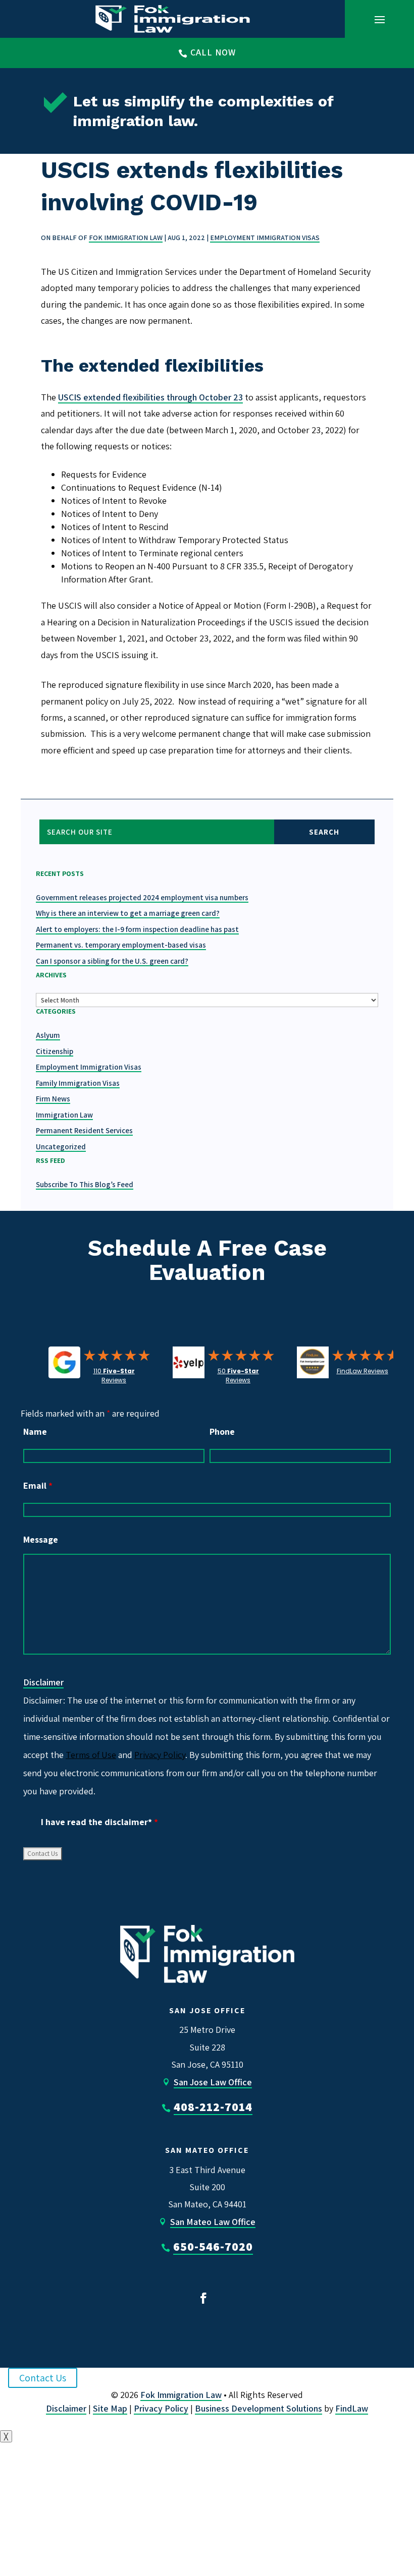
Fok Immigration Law (126, 238)
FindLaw (352, 2408)
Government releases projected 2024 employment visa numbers (142, 897)
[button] (380, 19)
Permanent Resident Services (84, 1130)
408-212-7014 (213, 2106)
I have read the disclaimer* (99, 1822)
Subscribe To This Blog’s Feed (85, 1184)
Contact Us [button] (43, 2378)
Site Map (110, 2408)
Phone (222, 1431)
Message (41, 1539)
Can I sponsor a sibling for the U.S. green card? (112, 961)
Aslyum (48, 1035)
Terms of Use (91, 1755)
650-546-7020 (213, 2246)
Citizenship (55, 1051)
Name (35, 1431)
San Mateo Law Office (213, 2222)
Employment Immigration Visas (265, 238)
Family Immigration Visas (78, 1083)
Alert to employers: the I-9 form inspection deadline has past (137, 929)
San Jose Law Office (213, 2082)
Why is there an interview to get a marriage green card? (128, 913)
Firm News (53, 1099)
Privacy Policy (160, 1755)
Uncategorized (61, 1147)
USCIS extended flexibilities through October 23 (150, 397)
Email (38, 1485)
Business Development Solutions (258, 2408)
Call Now (213, 52)
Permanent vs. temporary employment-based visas (121, 945)
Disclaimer (43, 1682)
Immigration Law (64, 1115)
